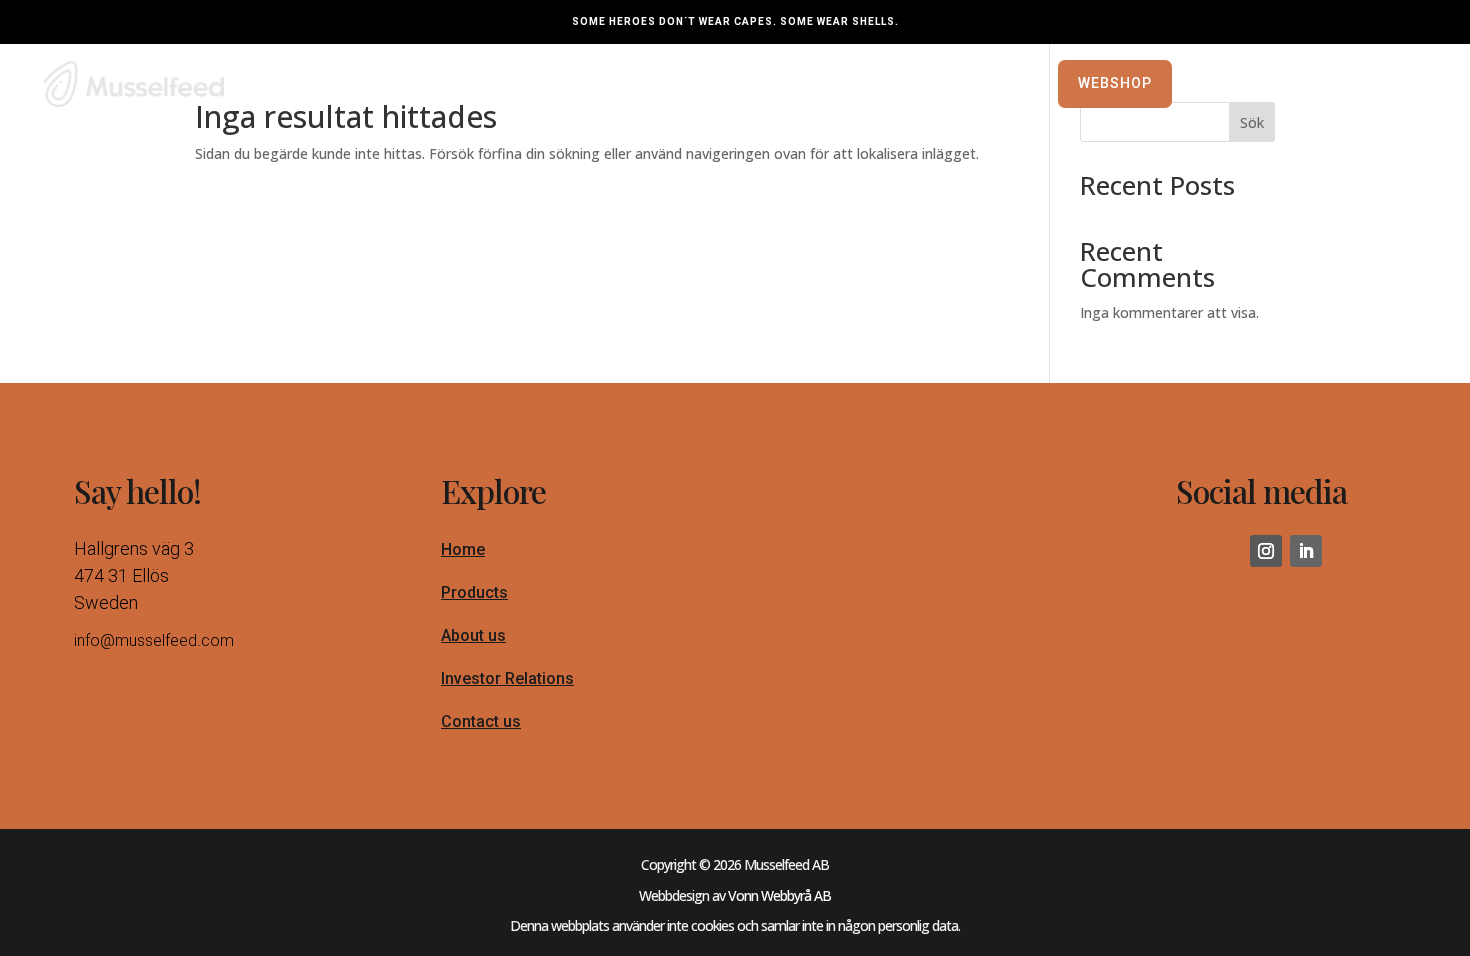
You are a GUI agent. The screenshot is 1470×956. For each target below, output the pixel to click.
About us (473, 635)
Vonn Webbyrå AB (779, 895)
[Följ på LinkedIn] (1306, 551)
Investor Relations (507, 678)
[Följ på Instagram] (1266, 551)
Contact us (481, 721)
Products (474, 592)
